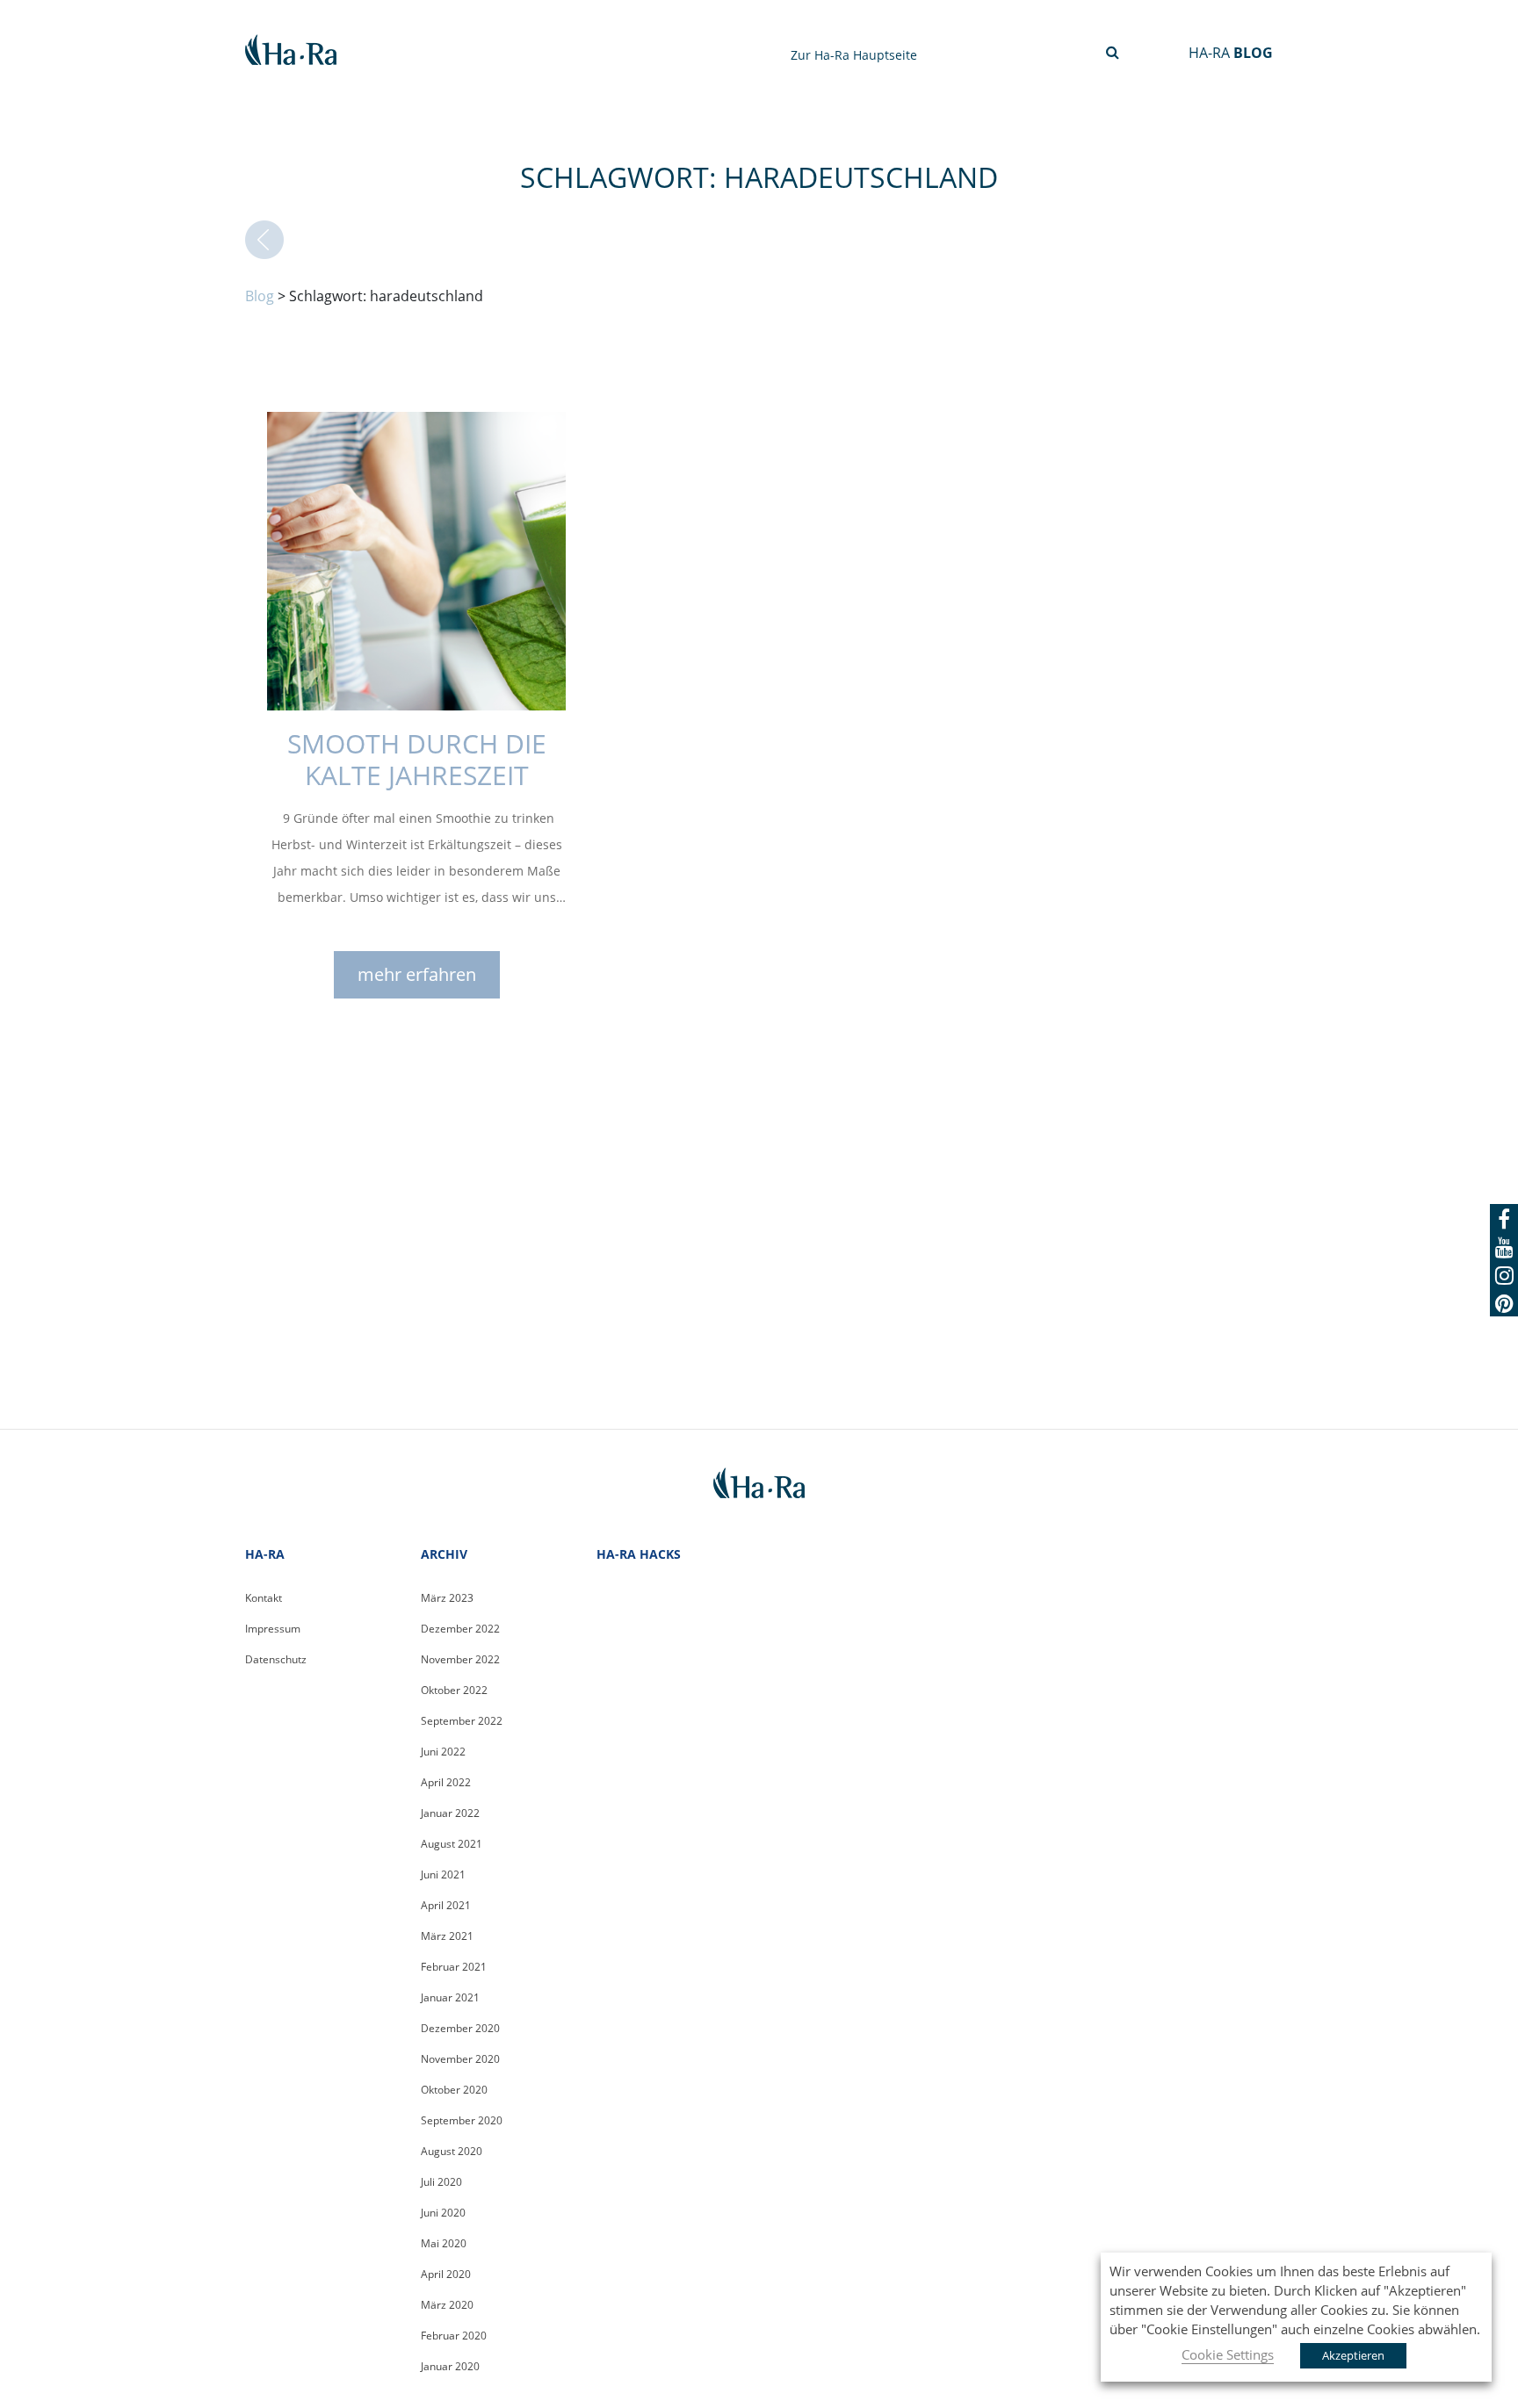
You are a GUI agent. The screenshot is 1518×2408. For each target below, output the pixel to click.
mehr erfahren (417, 974)
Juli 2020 (441, 2182)
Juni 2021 (443, 1874)
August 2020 (452, 2151)
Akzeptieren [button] (1353, 2355)
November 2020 (460, 2059)
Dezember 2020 (460, 2028)
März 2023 (447, 1598)
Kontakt (264, 1598)
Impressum (273, 1629)
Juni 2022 (443, 1752)
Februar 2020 (454, 2336)
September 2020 (462, 2120)
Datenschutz (276, 1659)
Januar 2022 (450, 1813)
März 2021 (447, 1936)
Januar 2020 (450, 2366)
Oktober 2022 (454, 1690)
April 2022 (446, 1782)
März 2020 (447, 2305)
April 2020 (446, 2274)
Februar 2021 (454, 1967)
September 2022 (462, 1721)
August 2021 (452, 1844)
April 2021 (446, 1905)
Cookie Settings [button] (1228, 2354)
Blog (260, 296)
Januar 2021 (450, 1997)
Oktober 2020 (454, 2090)
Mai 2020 (444, 2243)
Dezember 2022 (460, 1629)
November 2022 (460, 1659)
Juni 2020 (443, 2213)
